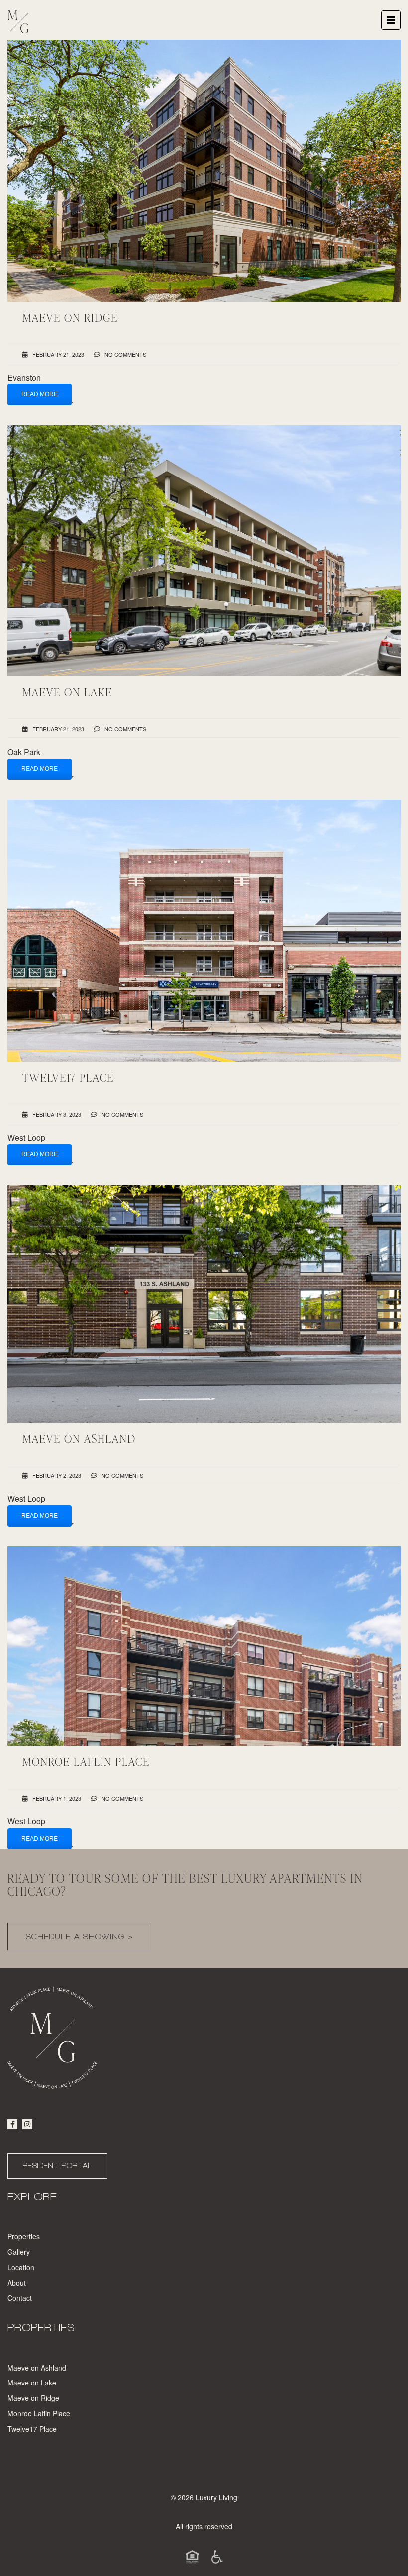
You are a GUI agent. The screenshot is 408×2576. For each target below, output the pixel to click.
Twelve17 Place (32, 2429)
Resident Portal (57, 2166)
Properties (24, 2236)
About (17, 2283)
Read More (40, 394)
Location (21, 2267)
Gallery (19, 2252)
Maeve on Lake (32, 2383)
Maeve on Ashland (37, 2368)
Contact (20, 2298)
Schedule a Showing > (79, 1937)
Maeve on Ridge (33, 2398)
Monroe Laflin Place (39, 2413)
